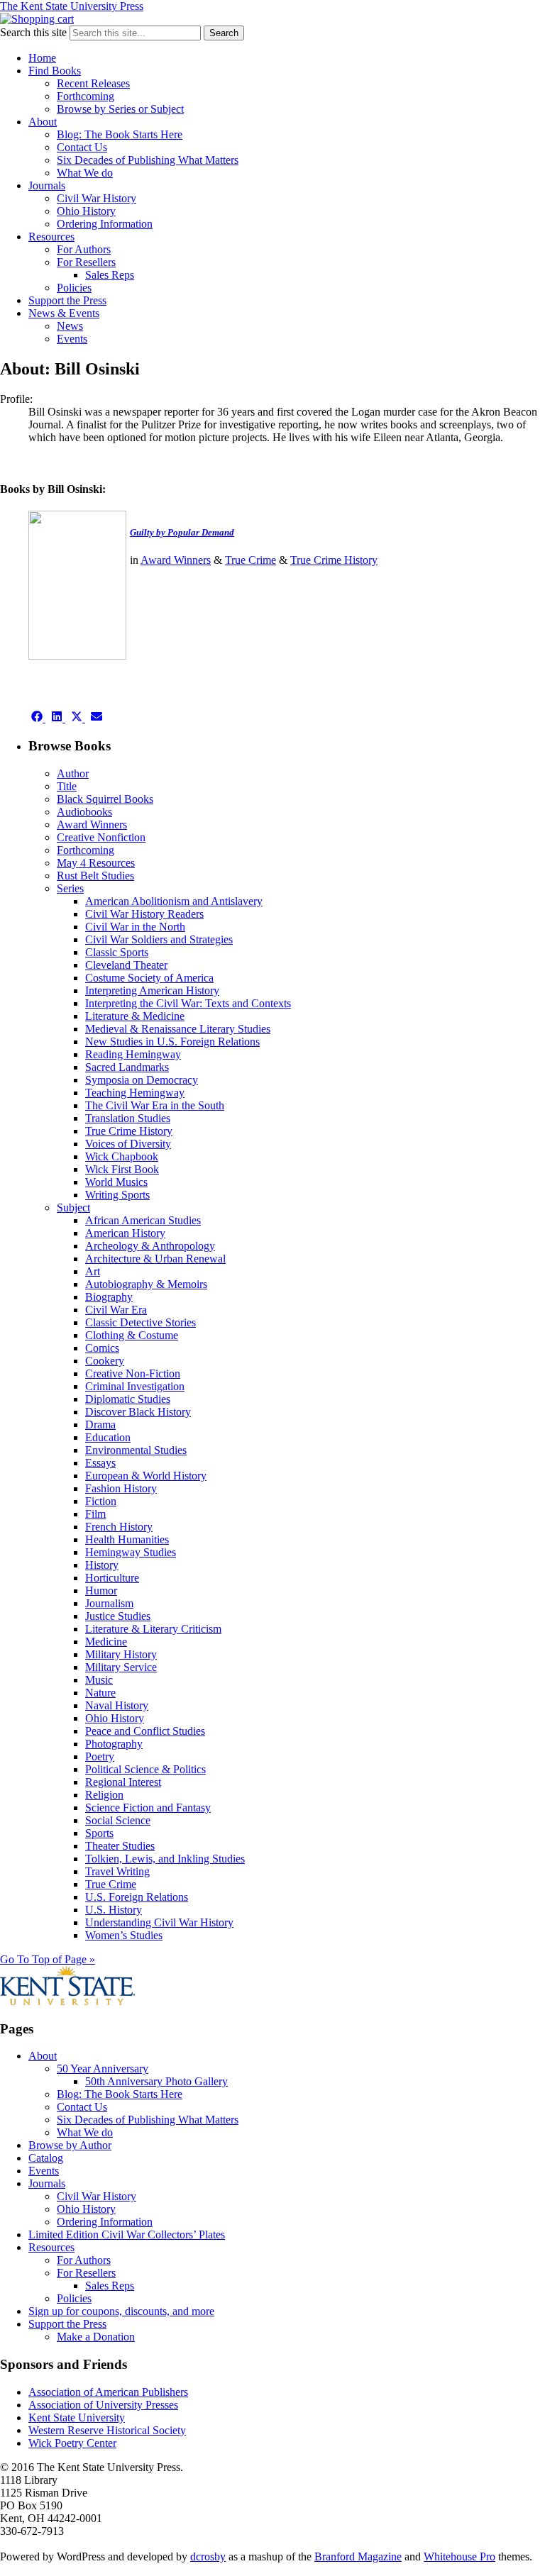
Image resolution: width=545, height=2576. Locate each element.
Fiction (101, 1501)
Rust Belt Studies (95, 876)
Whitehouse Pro (459, 2556)
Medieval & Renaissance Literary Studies (178, 1029)
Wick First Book (122, 1169)
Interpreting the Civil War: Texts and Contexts (188, 1003)
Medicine (106, 1642)
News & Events (64, 313)
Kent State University (77, 2417)
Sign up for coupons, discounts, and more (121, 2311)
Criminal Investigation (135, 1386)
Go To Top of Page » (48, 1959)
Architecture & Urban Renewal (155, 1259)
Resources (51, 237)
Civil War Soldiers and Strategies (159, 939)
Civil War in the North (135, 927)
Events (72, 339)
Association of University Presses (103, 2405)
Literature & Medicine (135, 1016)
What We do (85, 173)
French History (119, 1527)
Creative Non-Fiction (133, 1373)
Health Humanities (127, 1539)
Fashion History (121, 1488)
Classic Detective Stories (141, 1322)
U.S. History (114, 1910)
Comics (102, 1348)
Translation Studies (128, 1118)
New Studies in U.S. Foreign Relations (172, 1042)
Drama (100, 1425)
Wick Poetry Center (72, 2443)
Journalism (109, 1603)
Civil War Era (116, 1310)
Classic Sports (117, 952)
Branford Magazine (358, 2556)
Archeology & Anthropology (150, 1246)
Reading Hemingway (133, 1054)
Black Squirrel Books (105, 799)
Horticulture (112, 1578)
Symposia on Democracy (142, 1080)
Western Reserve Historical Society (107, 2430)
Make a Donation (96, 2337)
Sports (99, 1833)
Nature (100, 1693)
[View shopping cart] (37, 19)
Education (108, 1437)
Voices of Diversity (128, 1144)
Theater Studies (120, 1846)
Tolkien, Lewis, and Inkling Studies (165, 1859)
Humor (101, 1590)
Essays (100, 1463)
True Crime (251, 560)
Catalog (46, 2158)
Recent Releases (93, 83)
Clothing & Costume (132, 1335)
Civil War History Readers (144, 914)
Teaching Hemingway (135, 1093)
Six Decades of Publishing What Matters (148, 160)
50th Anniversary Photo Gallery (156, 2081)
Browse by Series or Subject (120, 109)
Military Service (121, 1667)
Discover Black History (138, 1412)
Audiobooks (84, 812)
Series (70, 888)
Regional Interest (123, 1782)
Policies (74, 288)
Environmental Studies (136, 1450)
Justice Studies (118, 1616)
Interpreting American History (152, 990)
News (70, 326)
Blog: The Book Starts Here (120, 134)
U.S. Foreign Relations (137, 1897)
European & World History (146, 1476)
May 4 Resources (96, 863)
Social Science (118, 1820)
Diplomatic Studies (128, 1399)
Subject (73, 1207)
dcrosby (208, 2556)
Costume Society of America (149, 978)
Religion (104, 1795)
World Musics (116, 1182)
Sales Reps (110, 275)
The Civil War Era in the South (155, 1105)
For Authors (84, 249)
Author (73, 773)
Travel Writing (117, 1871)
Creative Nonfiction (101, 837)
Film (95, 1514)
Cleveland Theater (126, 965)
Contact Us (82, 147)
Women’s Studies (124, 1935)
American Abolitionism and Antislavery (174, 901)
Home (42, 58)
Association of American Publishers (108, 2392)
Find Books (55, 71)
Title (67, 786)
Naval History (117, 1705)
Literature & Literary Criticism (153, 1629)
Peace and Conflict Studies (145, 1731)
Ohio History (86, 211)
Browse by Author (70, 2145)
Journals (47, 185)
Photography (114, 1744)
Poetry (100, 1756)
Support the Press (67, 300)
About (43, 122)
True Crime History (334, 560)
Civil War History (97, 198)
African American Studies (143, 1220)
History (102, 1565)
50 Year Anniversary (103, 2069)
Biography (109, 1297)
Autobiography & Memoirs (146, 1284)
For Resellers (86, 262)
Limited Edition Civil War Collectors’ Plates (127, 2234)
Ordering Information (105, 224)
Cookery (105, 1361)
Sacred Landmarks (127, 1067)
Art (93, 1271)
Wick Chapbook (122, 1156)
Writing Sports (117, 1195)
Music (99, 1680)
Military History (121, 1654)
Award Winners (176, 560)
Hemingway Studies (131, 1552)
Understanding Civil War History (159, 1922)
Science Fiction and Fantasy (148, 1808)
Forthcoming (86, 96)
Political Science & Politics (145, 1769)
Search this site (33, 32)
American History (125, 1233)
